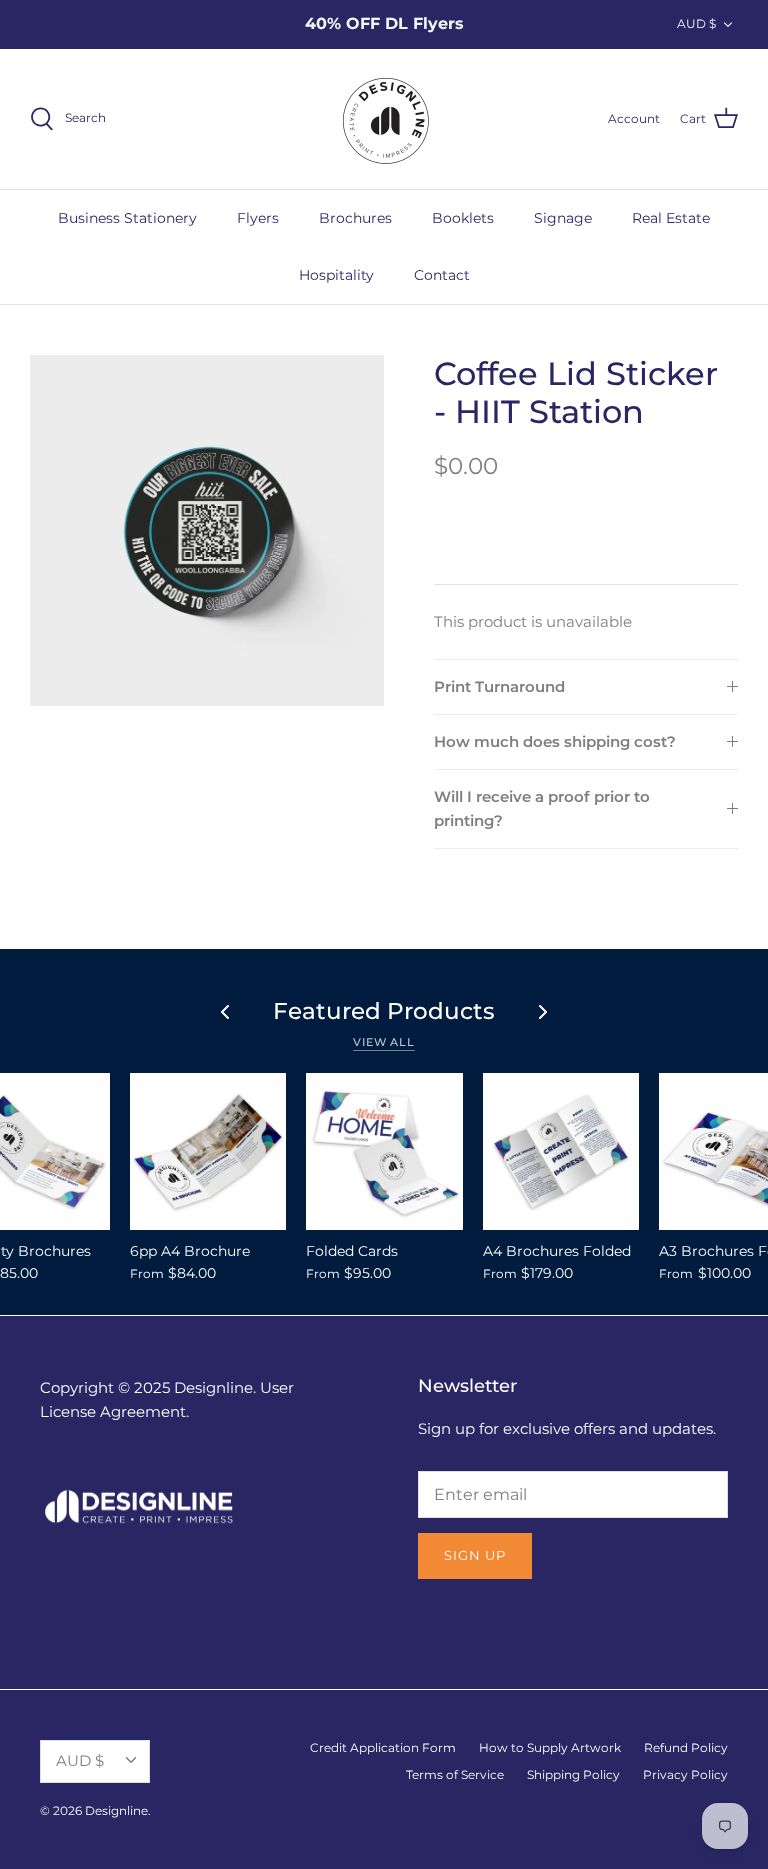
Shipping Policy (573, 1774)
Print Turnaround (499, 686)
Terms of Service (455, 1774)
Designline (116, 1810)
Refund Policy (686, 1747)
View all (384, 1042)
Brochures (355, 218)
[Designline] (384, 119)
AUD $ (696, 23)
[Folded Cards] (384, 1151)
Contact (442, 275)
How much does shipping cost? (555, 741)
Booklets (463, 218)
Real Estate (671, 218)
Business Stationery (127, 218)
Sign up (475, 1555)
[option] (207, 530)
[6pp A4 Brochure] (208, 1151)
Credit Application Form (383, 1747)
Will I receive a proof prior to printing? (542, 808)
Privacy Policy (685, 1774)
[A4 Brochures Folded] (561, 1151)
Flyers (258, 218)
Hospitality (336, 275)
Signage (563, 218)
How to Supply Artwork (550, 1747)
